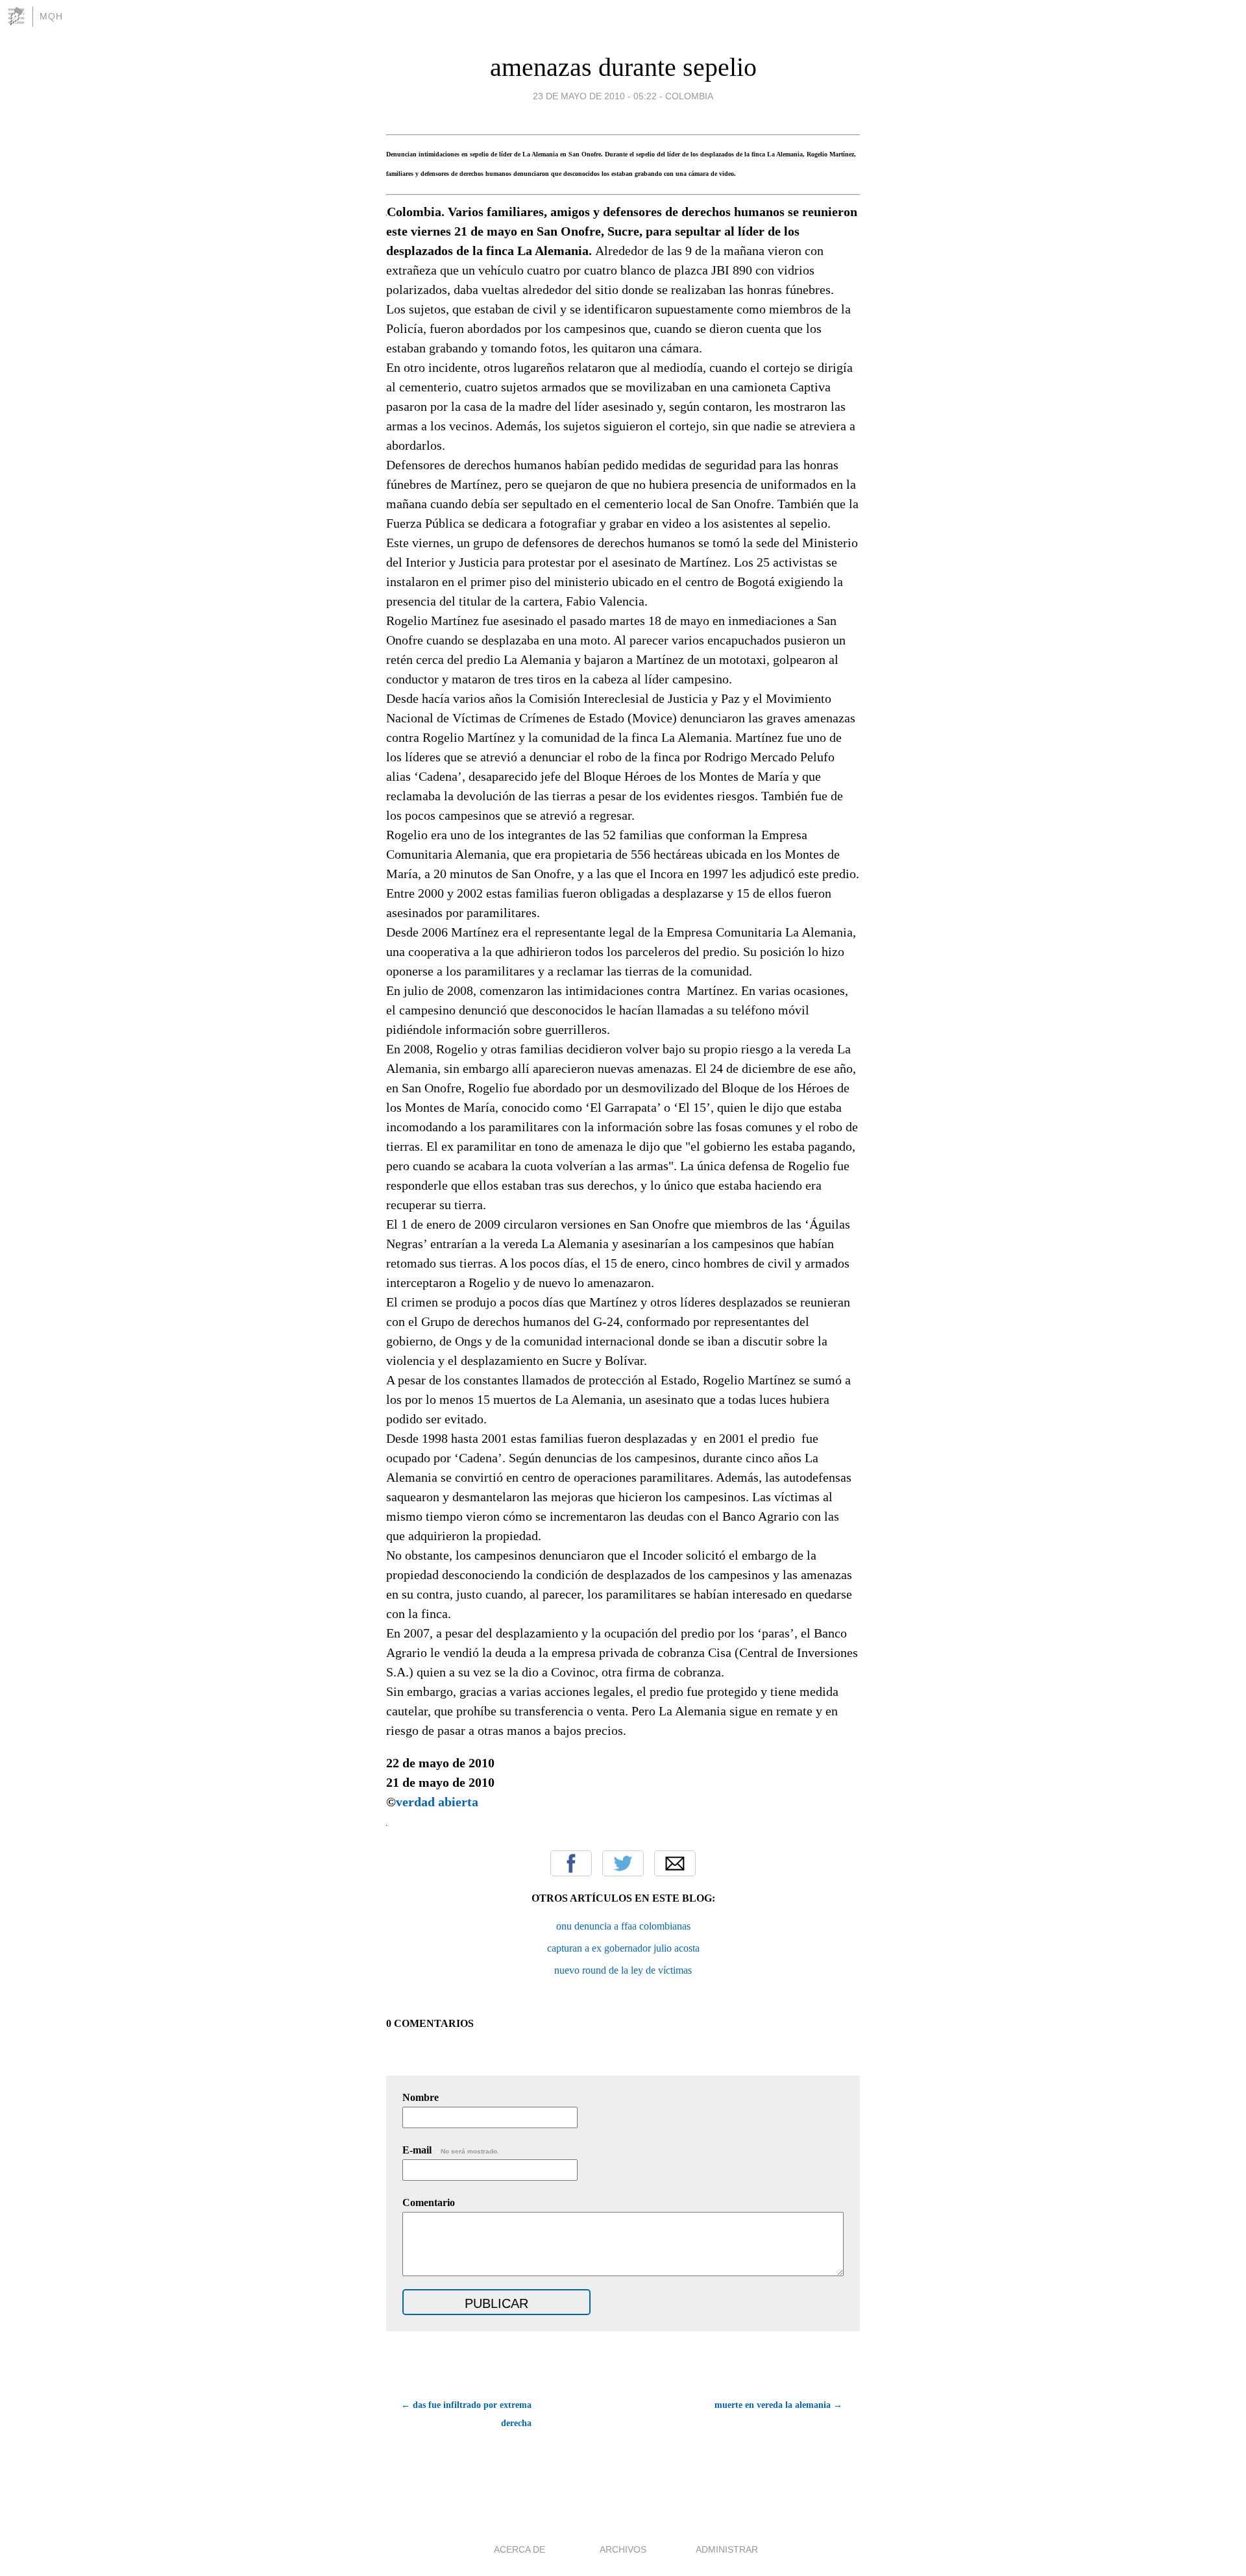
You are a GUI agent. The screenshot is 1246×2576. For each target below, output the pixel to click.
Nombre (421, 2097)
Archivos (623, 2549)
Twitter (623, 1863)
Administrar (727, 2549)
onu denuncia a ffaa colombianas (623, 1926)
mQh (51, 16)
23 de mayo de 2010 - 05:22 (595, 96)
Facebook (571, 1863)
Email (675, 1863)
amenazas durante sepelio (623, 67)
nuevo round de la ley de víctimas (623, 1970)
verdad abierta (437, 1802)
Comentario (429, 2202)
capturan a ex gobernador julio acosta (623, 1948)
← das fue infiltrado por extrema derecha (466, 2414)
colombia (689, 96)
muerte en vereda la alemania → (778, 2405)
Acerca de (519, 2549)
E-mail (451, 2150)
